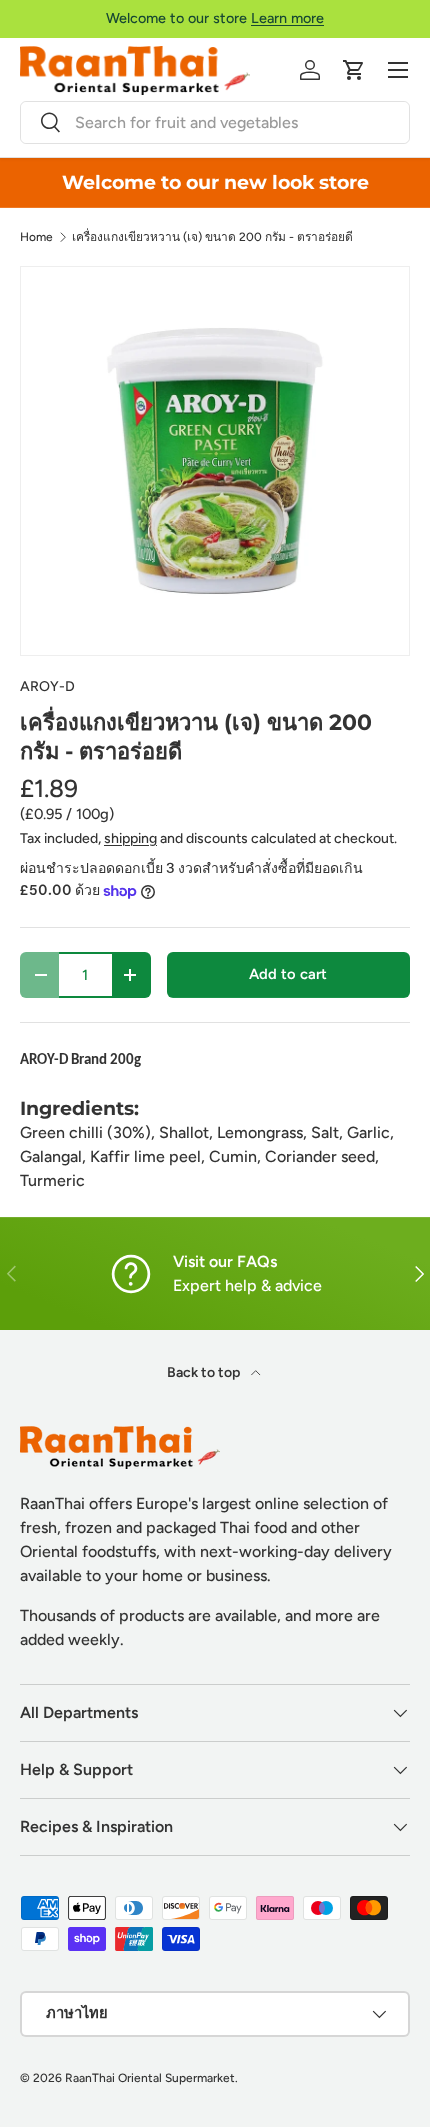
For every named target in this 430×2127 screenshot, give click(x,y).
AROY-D (47, 686)
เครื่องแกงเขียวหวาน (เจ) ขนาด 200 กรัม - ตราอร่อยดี (212, 237)
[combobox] (215, 122)
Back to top (205, 1372)
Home (36, 237)
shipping (130, 838)
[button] (354, 70)
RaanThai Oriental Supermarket (150, 2078)
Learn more (287, 18)
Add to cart (288, 974)
